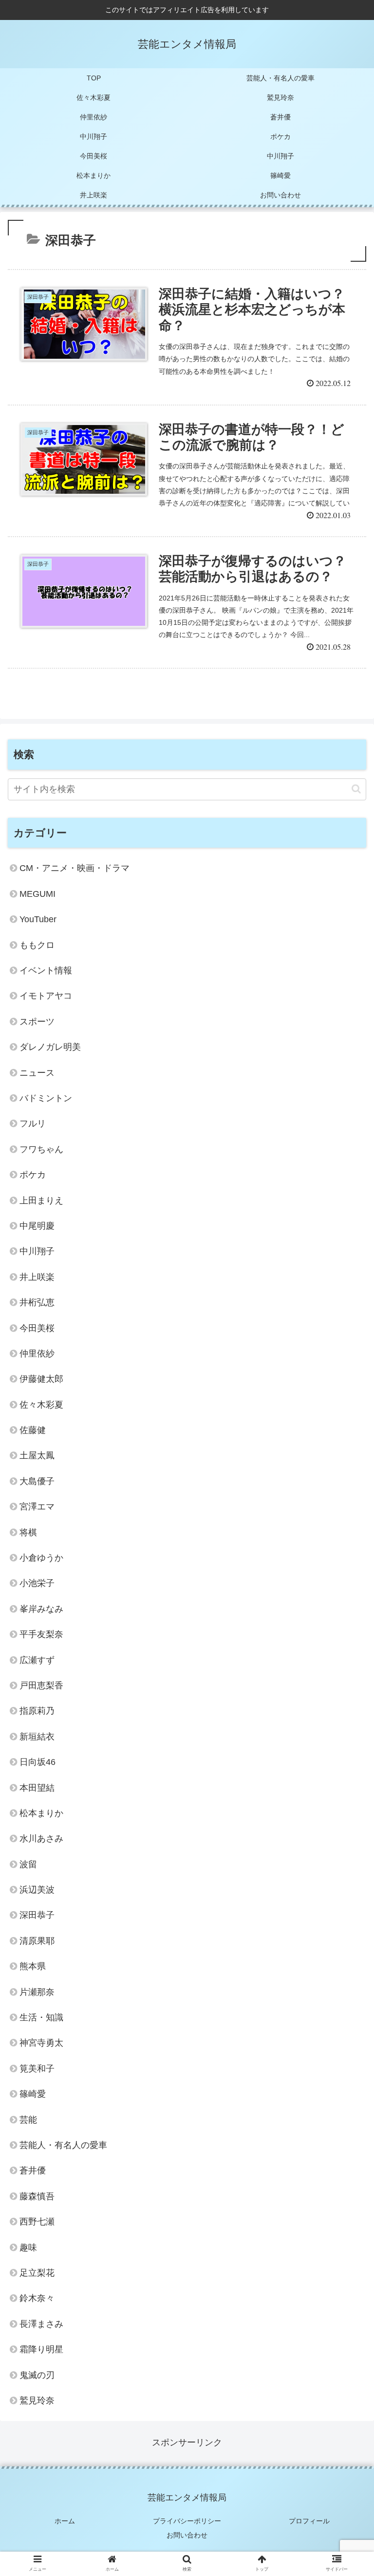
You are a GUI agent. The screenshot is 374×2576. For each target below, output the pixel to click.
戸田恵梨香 (41, 1685)
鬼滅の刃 (37, 2375)
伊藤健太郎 (41, 1379)
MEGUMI (37, 894)
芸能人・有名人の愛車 (63, 2145)
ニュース (37, 1073)
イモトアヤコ (46, 996)
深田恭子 (37, 1915)
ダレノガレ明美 (50, 1047)
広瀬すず (37, 1660)
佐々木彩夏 (41, 1405)
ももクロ (37, 945)
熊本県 (33, 1966)
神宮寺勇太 (41, 2043)
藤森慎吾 (37, 2196)
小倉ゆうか (41, 1558)
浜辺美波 (37, 1890)
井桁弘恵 (37, 1302)
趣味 (28, 2247)
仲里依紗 (37, 1354)
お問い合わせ (187, 2535)
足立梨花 (37, 2273)
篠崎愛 (33, 2094)
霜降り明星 (41, 2349)
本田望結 (37, 1788)
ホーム (65, 2521)
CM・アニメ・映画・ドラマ (75, 868)
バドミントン (46, 1098)
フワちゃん (41, 1149)
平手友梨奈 (41, 1634)
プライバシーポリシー (187, 2521)
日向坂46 (37, 1762)
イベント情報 (46, 970)
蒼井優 (33, 2170)
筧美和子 (37, 2069)
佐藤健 (33, 1430)
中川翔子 (37, 1251)
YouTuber (38, 919)
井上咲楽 (37, 1277)
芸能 (28, 2120)
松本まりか (41, 1813)
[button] (356, 789)
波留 (28, 1864)
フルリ (33, 1123)
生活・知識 (41, 2017)
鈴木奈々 (37, 2298)
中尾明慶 (37, 1226)
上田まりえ (41, 1201)
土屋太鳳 (37, 1455)
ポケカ (33, 1175)
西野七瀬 (37, 2222)
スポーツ (37, 1022)
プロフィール (309, 2521)
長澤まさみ (41, 2324)
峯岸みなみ (41, 1609)
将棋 (28, 1532)
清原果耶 (37, 1941)
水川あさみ (41, 1839)
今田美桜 (37, 1328)
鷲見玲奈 (37, 2401)
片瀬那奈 (37, 1992)
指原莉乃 (37, 1711)
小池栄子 (37, 1583)
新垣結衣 (37, 1737)
